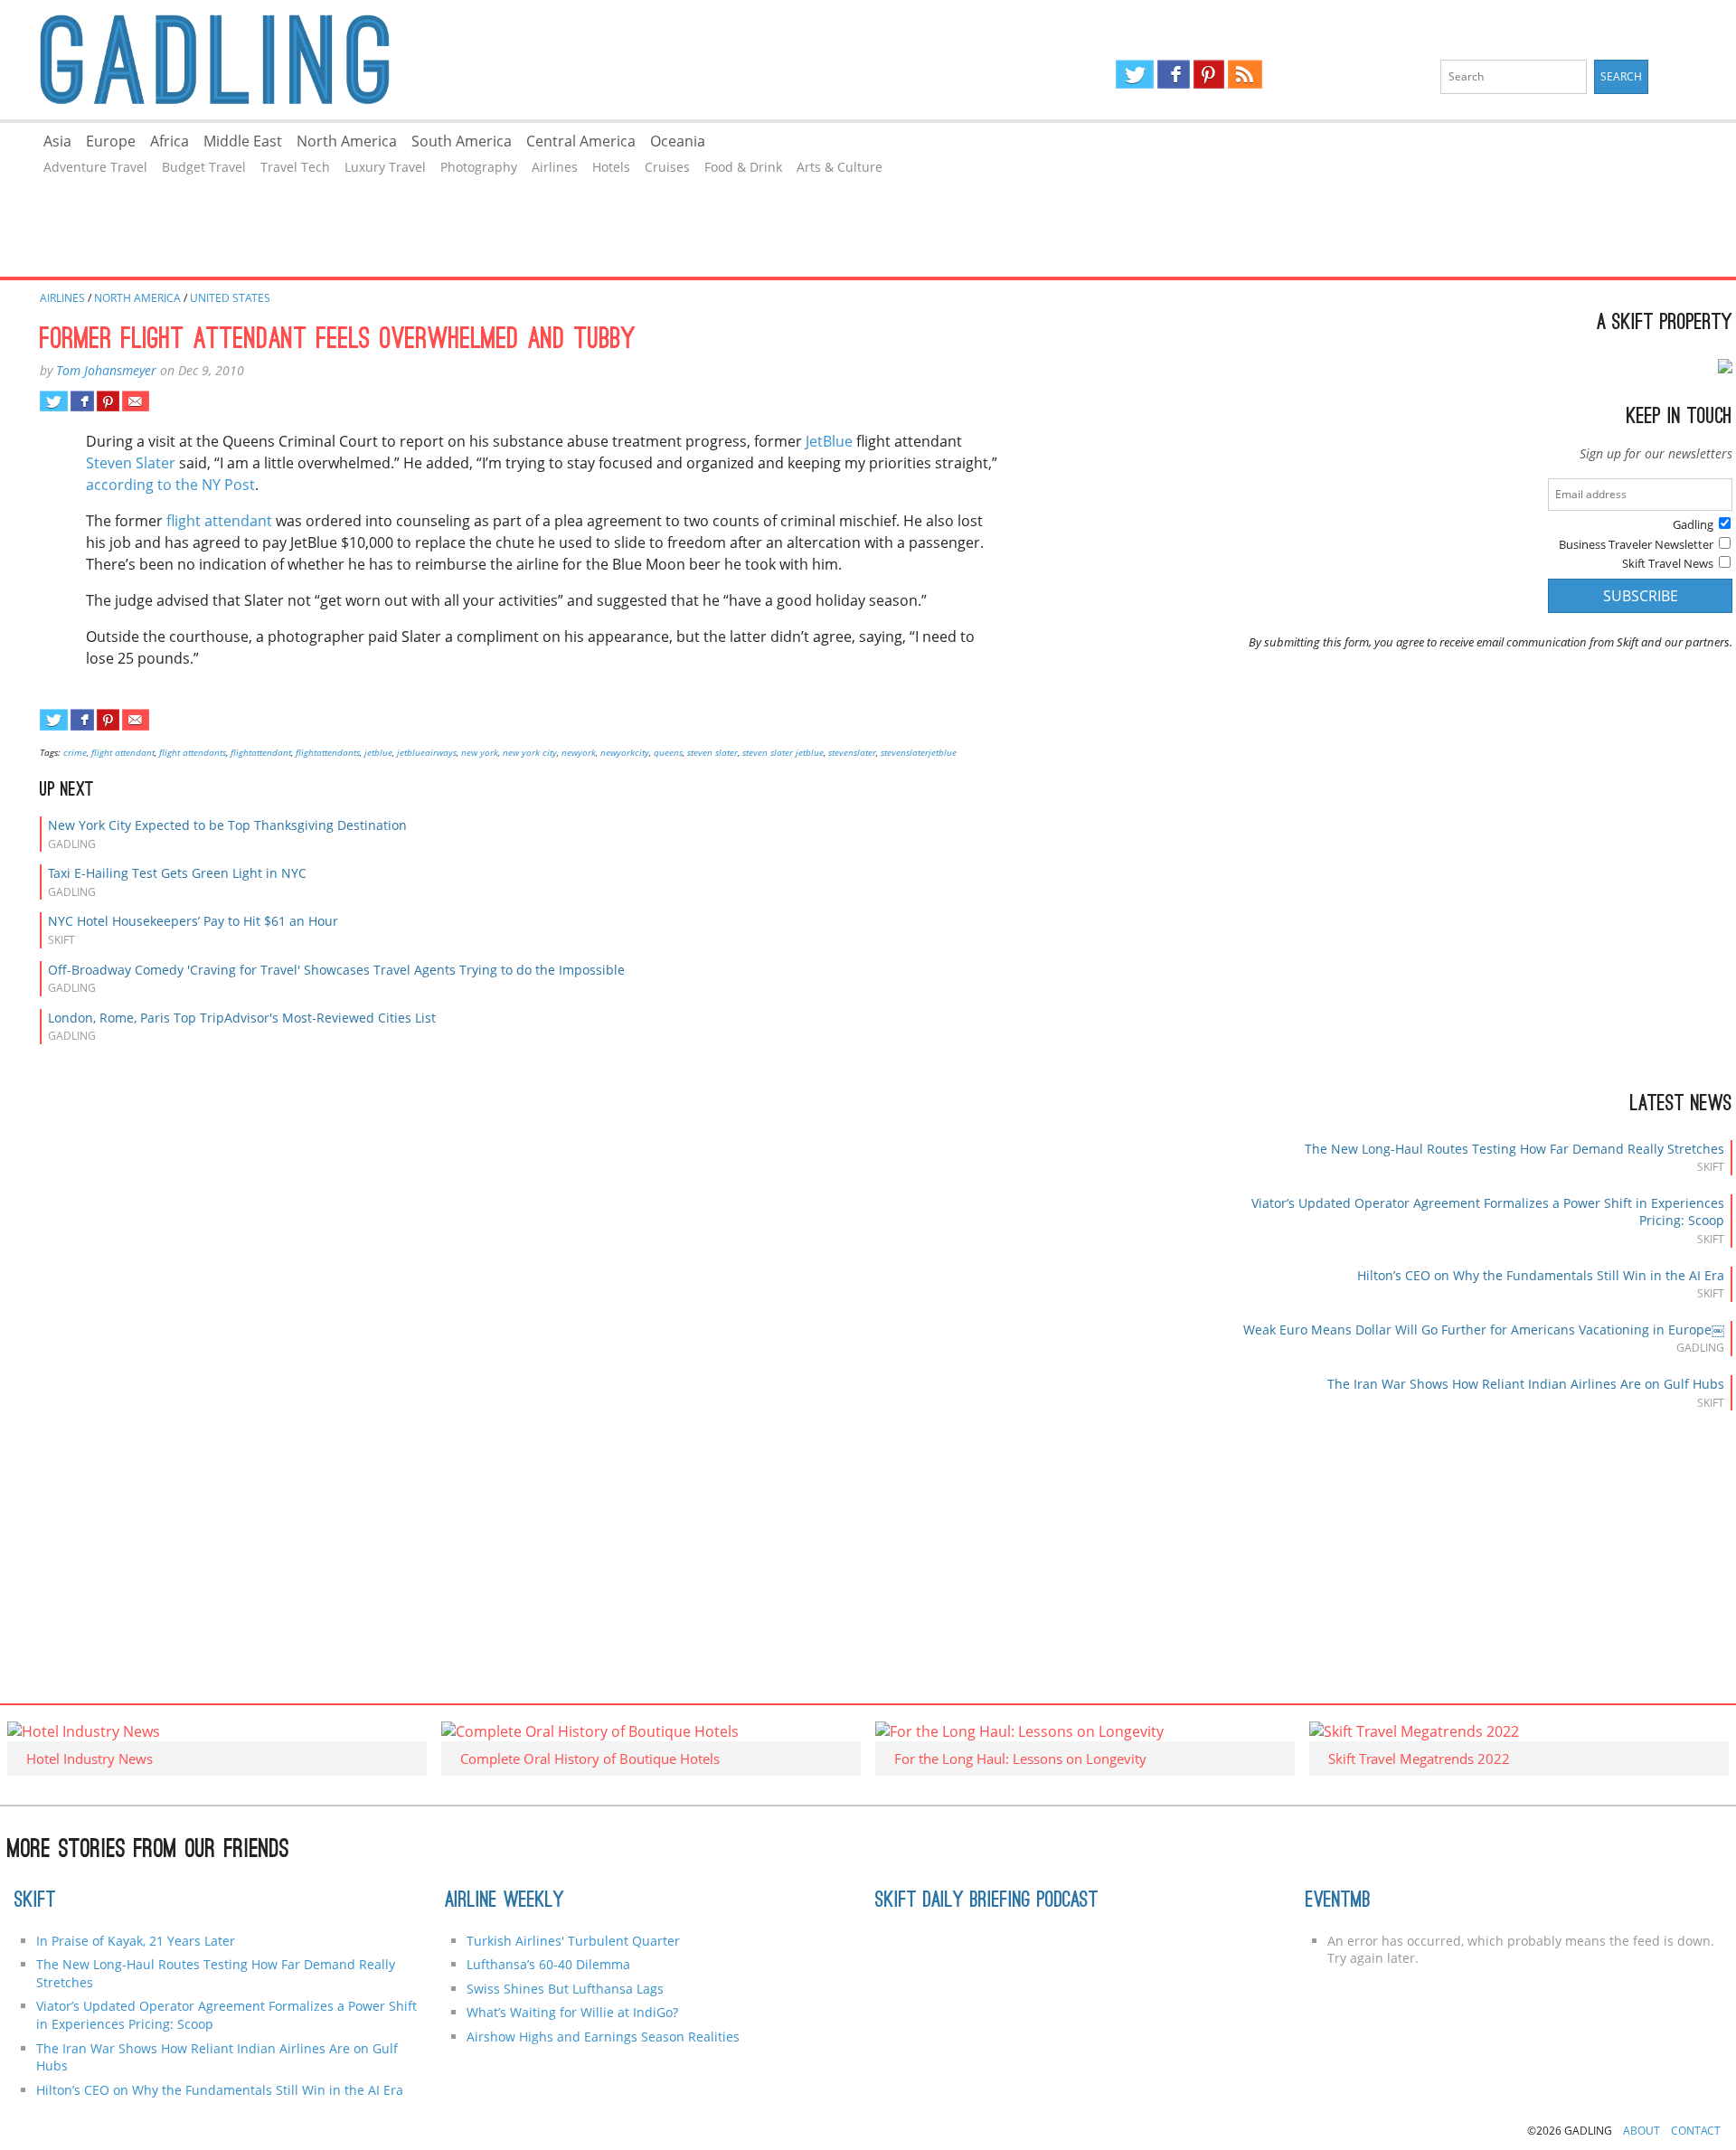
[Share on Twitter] (54, 401)
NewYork (579, 752)
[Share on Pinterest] (108, 401)
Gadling (434, 60)
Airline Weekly (505, 1901)
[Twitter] (1135, 74)
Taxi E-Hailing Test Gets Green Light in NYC (177, 873)
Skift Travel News (1668, 563)
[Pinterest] (1209, 74)
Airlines (555, 167)
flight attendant (219, 521)
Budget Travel (204, 167)
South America (462, 141)
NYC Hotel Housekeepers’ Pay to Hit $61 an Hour (193, 921)
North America (347, 141)
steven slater (712, 752)
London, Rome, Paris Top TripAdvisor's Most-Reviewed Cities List (242, 1018)
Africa (170, 141)
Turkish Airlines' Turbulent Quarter (573, 1941)
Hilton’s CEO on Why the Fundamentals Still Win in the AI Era (1541, 1275)
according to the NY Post (170, 485)
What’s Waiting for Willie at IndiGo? (572, 2012)
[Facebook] (1173, 74)
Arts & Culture (840, 167)
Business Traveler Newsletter (1636, 544)
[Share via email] (135, 401)
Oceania (678, 141)
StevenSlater (852, 752)
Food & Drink (743, 167)
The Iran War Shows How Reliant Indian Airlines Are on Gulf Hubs (1526, 1384)
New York (480, 752)
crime (75, 752)
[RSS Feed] (1245, 74)
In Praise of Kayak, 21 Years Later (136, 1941)
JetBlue (829, 441)
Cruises (667, 167)
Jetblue (378, 752)
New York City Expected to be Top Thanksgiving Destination (227, 825)
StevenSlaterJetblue (919, 752)
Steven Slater (131, 463)
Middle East (243, 141)
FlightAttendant (261, 752)
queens (668, 752)
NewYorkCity (625, 752)
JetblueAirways (427, 752)
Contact (1696, 2131)
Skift (35, 1901)
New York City (530, 752)
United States (230, 298)
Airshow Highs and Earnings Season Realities (603, 2037)
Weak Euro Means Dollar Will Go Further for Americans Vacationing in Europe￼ (1484, 1330)
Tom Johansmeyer (106, 370)
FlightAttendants (328, 752)
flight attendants (193, 752)
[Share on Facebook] (82, 401)
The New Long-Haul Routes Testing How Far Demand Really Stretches (1514, 1149)
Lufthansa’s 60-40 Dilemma (550, 1964)
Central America (581, 141)
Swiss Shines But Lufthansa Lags (565, 1989)
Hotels (611, 167)
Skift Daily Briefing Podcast (987, 1901)
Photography (479, 167)
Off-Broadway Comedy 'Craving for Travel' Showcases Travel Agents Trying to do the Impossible (336, 970)
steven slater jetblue (783, 752)
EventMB (1338, 1901)
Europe (111, 141)
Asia (57, 141)
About (1642, 2131)
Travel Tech (295, 167)
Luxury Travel (385, 167)
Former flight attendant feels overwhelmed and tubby (338, 341)
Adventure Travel (95, 167)
